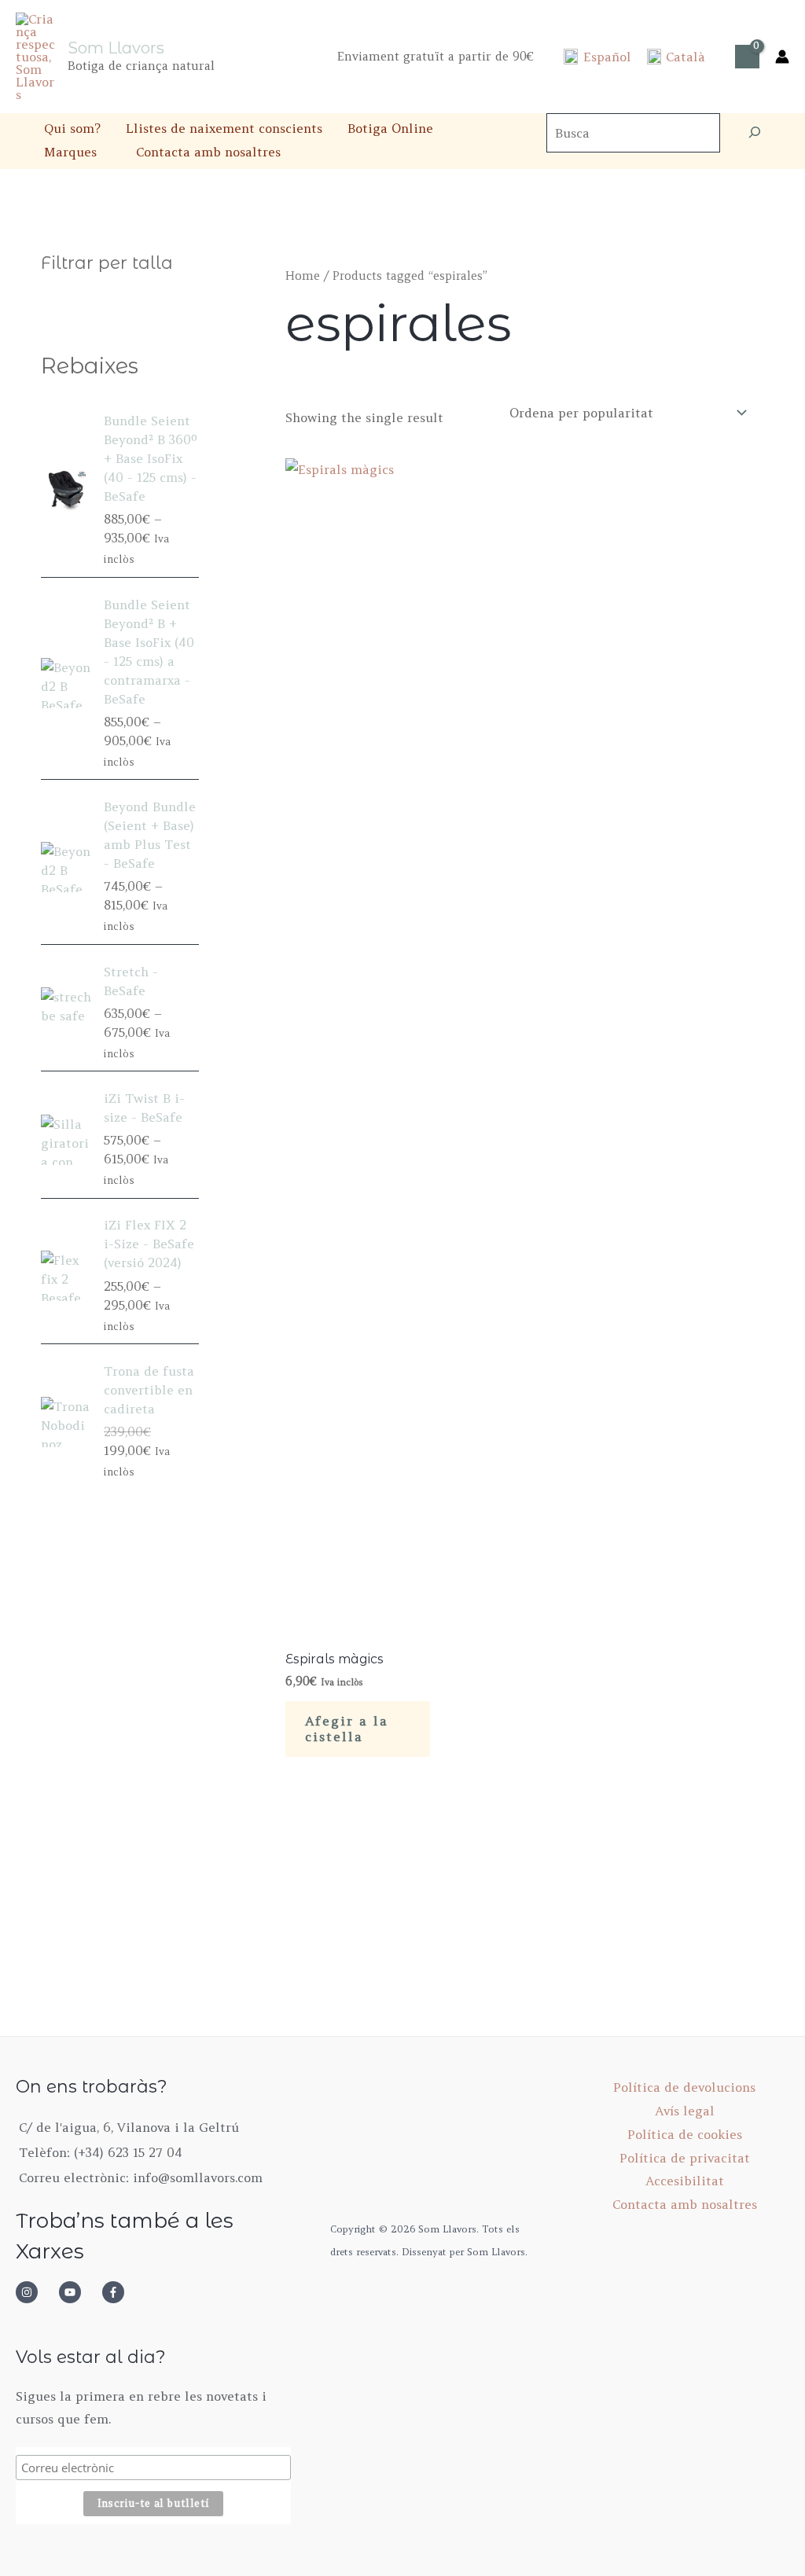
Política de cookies (685, 2134)
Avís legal (685, 2111)
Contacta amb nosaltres (208, 152)
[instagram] (35, 2292)
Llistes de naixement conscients (224, 128)
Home (303, 276)
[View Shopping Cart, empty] (747, 57)
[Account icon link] (782, 57)
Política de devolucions (684, 2087)
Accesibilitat (685, 2181)
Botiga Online (390, 128)
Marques (70, 152)
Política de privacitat (685, 2158)
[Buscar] (755, 133)
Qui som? (72, 128)
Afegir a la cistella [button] (347, 1729)
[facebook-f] (118, 2292)
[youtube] (79, 2292)
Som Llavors (116, 48)
